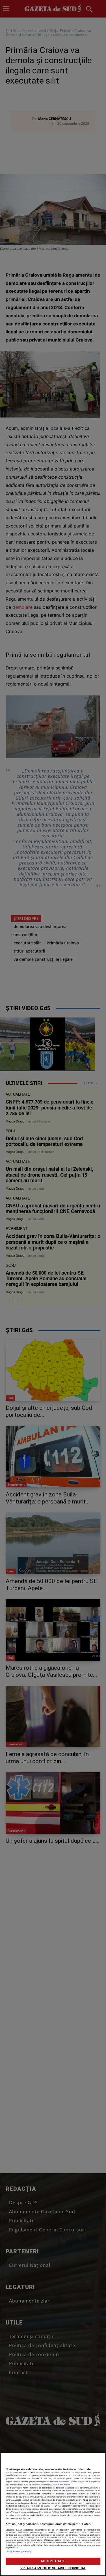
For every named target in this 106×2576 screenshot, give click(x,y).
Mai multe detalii (62, 2485)
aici (28, 2506)
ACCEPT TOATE (53, 2561)
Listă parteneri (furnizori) (18, 2552)
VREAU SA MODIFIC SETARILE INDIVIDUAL (53, 2568)
